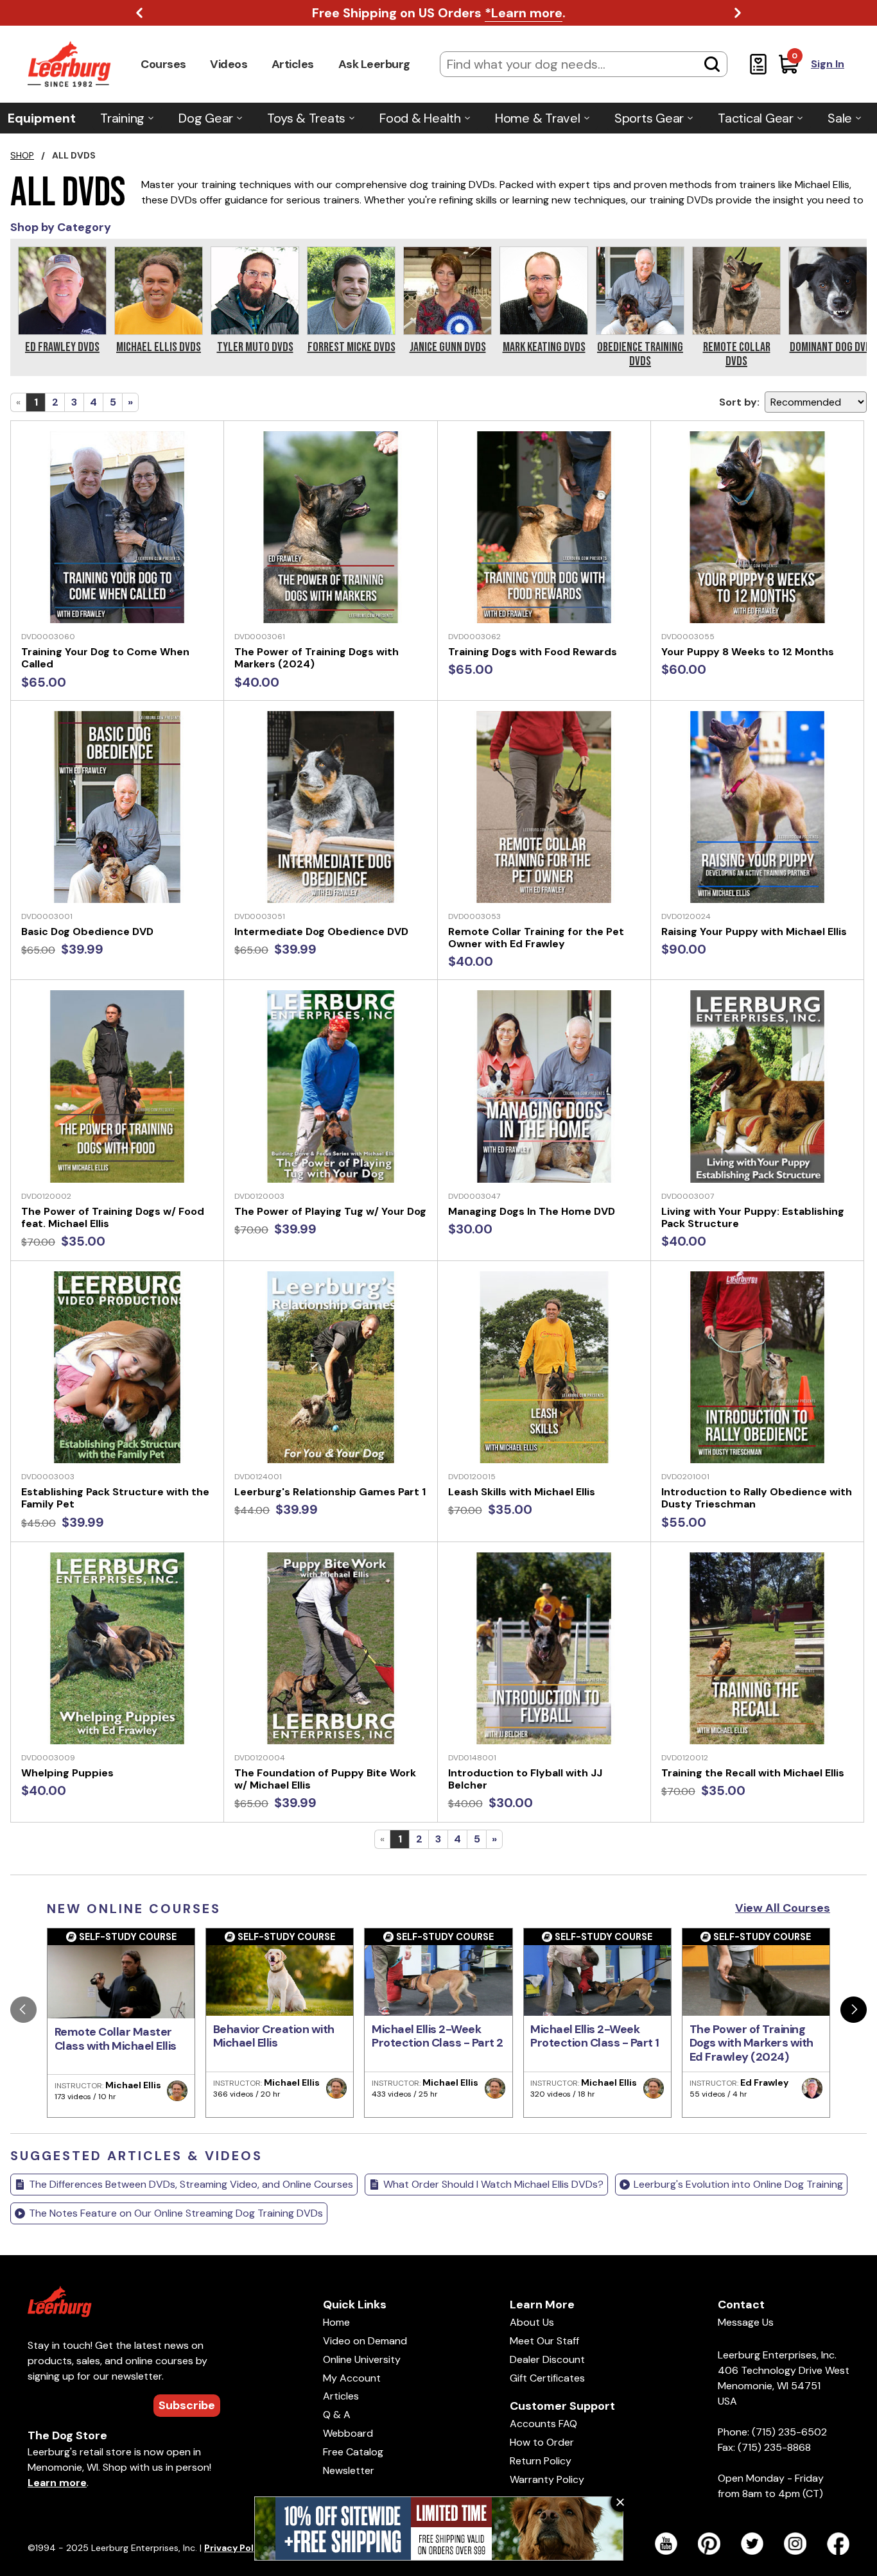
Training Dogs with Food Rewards (533, 652)
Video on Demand (365, 2341)
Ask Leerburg (374, 64)
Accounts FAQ (543, 2424)
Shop (22, 155)
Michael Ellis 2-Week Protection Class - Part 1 (595, 2036)
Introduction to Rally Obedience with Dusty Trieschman (757, 1498)
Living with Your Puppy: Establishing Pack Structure (753, 1217)
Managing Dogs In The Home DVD (532, 1211)
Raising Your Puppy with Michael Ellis (754, 932)
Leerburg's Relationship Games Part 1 (330, 1492)
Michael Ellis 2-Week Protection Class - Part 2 (438, 2036)
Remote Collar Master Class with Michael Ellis (116, 2039)
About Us (532, 2322)
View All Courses (783, 1908)
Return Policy (541, 2461)
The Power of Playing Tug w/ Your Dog (330, 1211)
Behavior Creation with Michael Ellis (274, 2036)
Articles (293, 64)
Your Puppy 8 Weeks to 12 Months (748, 652)
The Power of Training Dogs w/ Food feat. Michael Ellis (113, 1217)
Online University (362, 2359)
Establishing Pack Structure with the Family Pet (115, 1498)
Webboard (348, 2433)
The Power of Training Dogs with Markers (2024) (317, 658)
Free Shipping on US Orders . (439, 13)
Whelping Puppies (67, 1773)
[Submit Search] (712, 64)
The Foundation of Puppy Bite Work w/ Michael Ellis (325, 1779)
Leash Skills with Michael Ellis (522, 1492)
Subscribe (187, 2405)
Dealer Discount (547, 2359)
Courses (163, 64)
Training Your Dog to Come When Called (105, 658)
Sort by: (739, 402)
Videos (229, 64)
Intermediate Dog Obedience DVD (321, 932)
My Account (352, 2378)
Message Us (746, 2322)
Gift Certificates (547, 2378)
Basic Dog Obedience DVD (87, 932)
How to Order (542, 2442)
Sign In (828, 64)
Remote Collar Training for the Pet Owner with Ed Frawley (536, 938)
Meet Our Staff (544, 2341)
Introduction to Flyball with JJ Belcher (525, 1779)
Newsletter (349, 2470)
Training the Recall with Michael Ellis (753, 1773)
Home (336, 2322)
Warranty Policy (547, 2479)
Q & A (337, 2415)
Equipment (42, 118)
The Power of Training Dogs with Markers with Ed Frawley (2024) (751, 2043)
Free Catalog (353, 2452)
